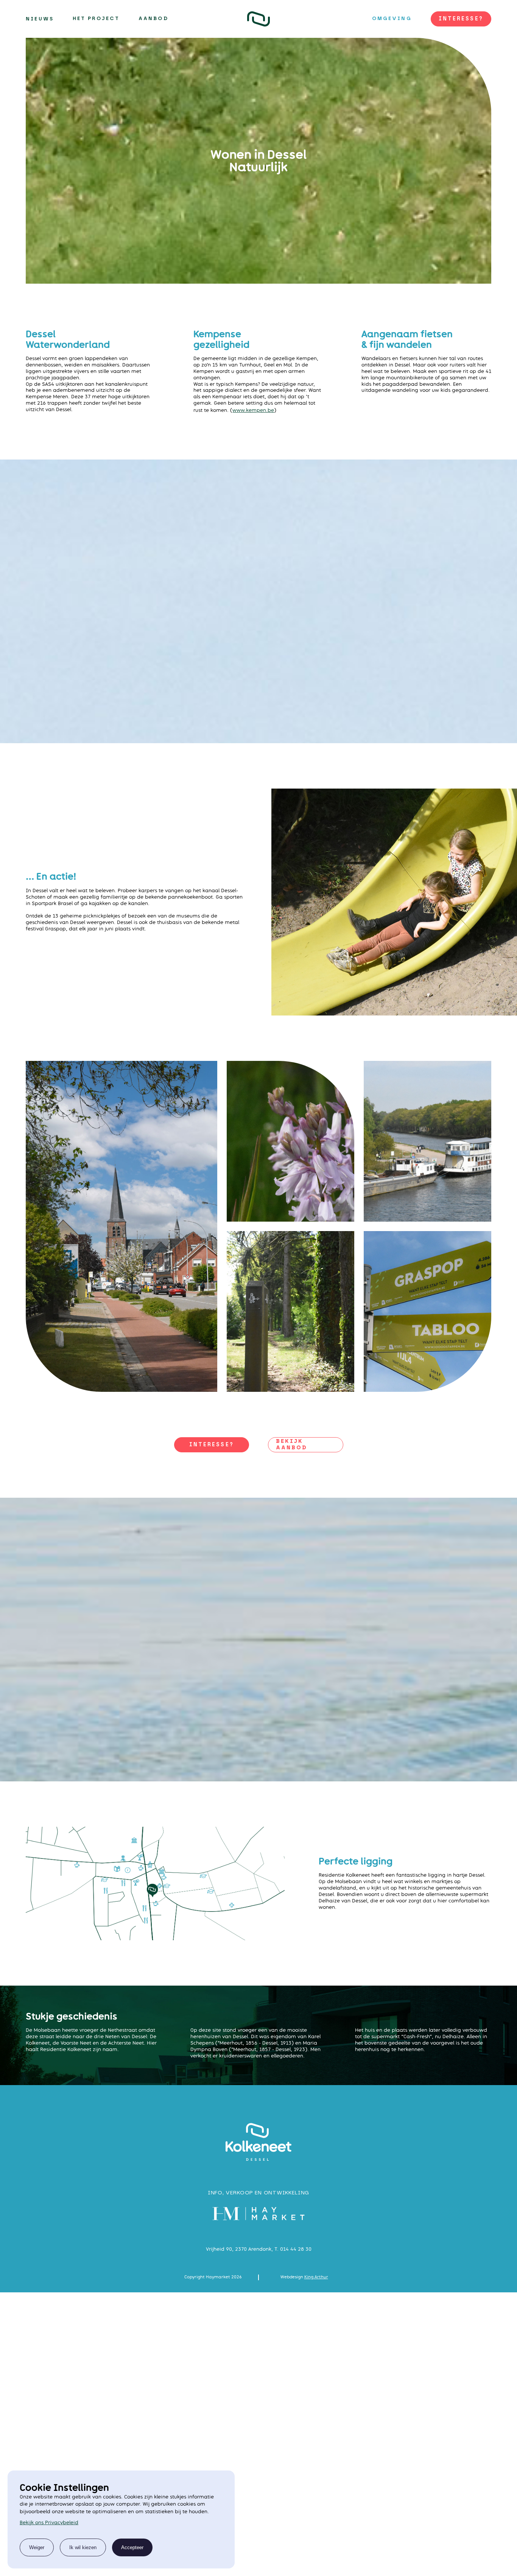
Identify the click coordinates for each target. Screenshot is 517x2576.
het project (96, 19)
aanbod (153, 19)
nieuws (40, 19)
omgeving (392, 19)
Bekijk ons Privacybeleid (49, 2522)
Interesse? (212, 1445)
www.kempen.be (253, 410)
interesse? (461, 19)
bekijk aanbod (292, 1445)
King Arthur (316, 2277)
